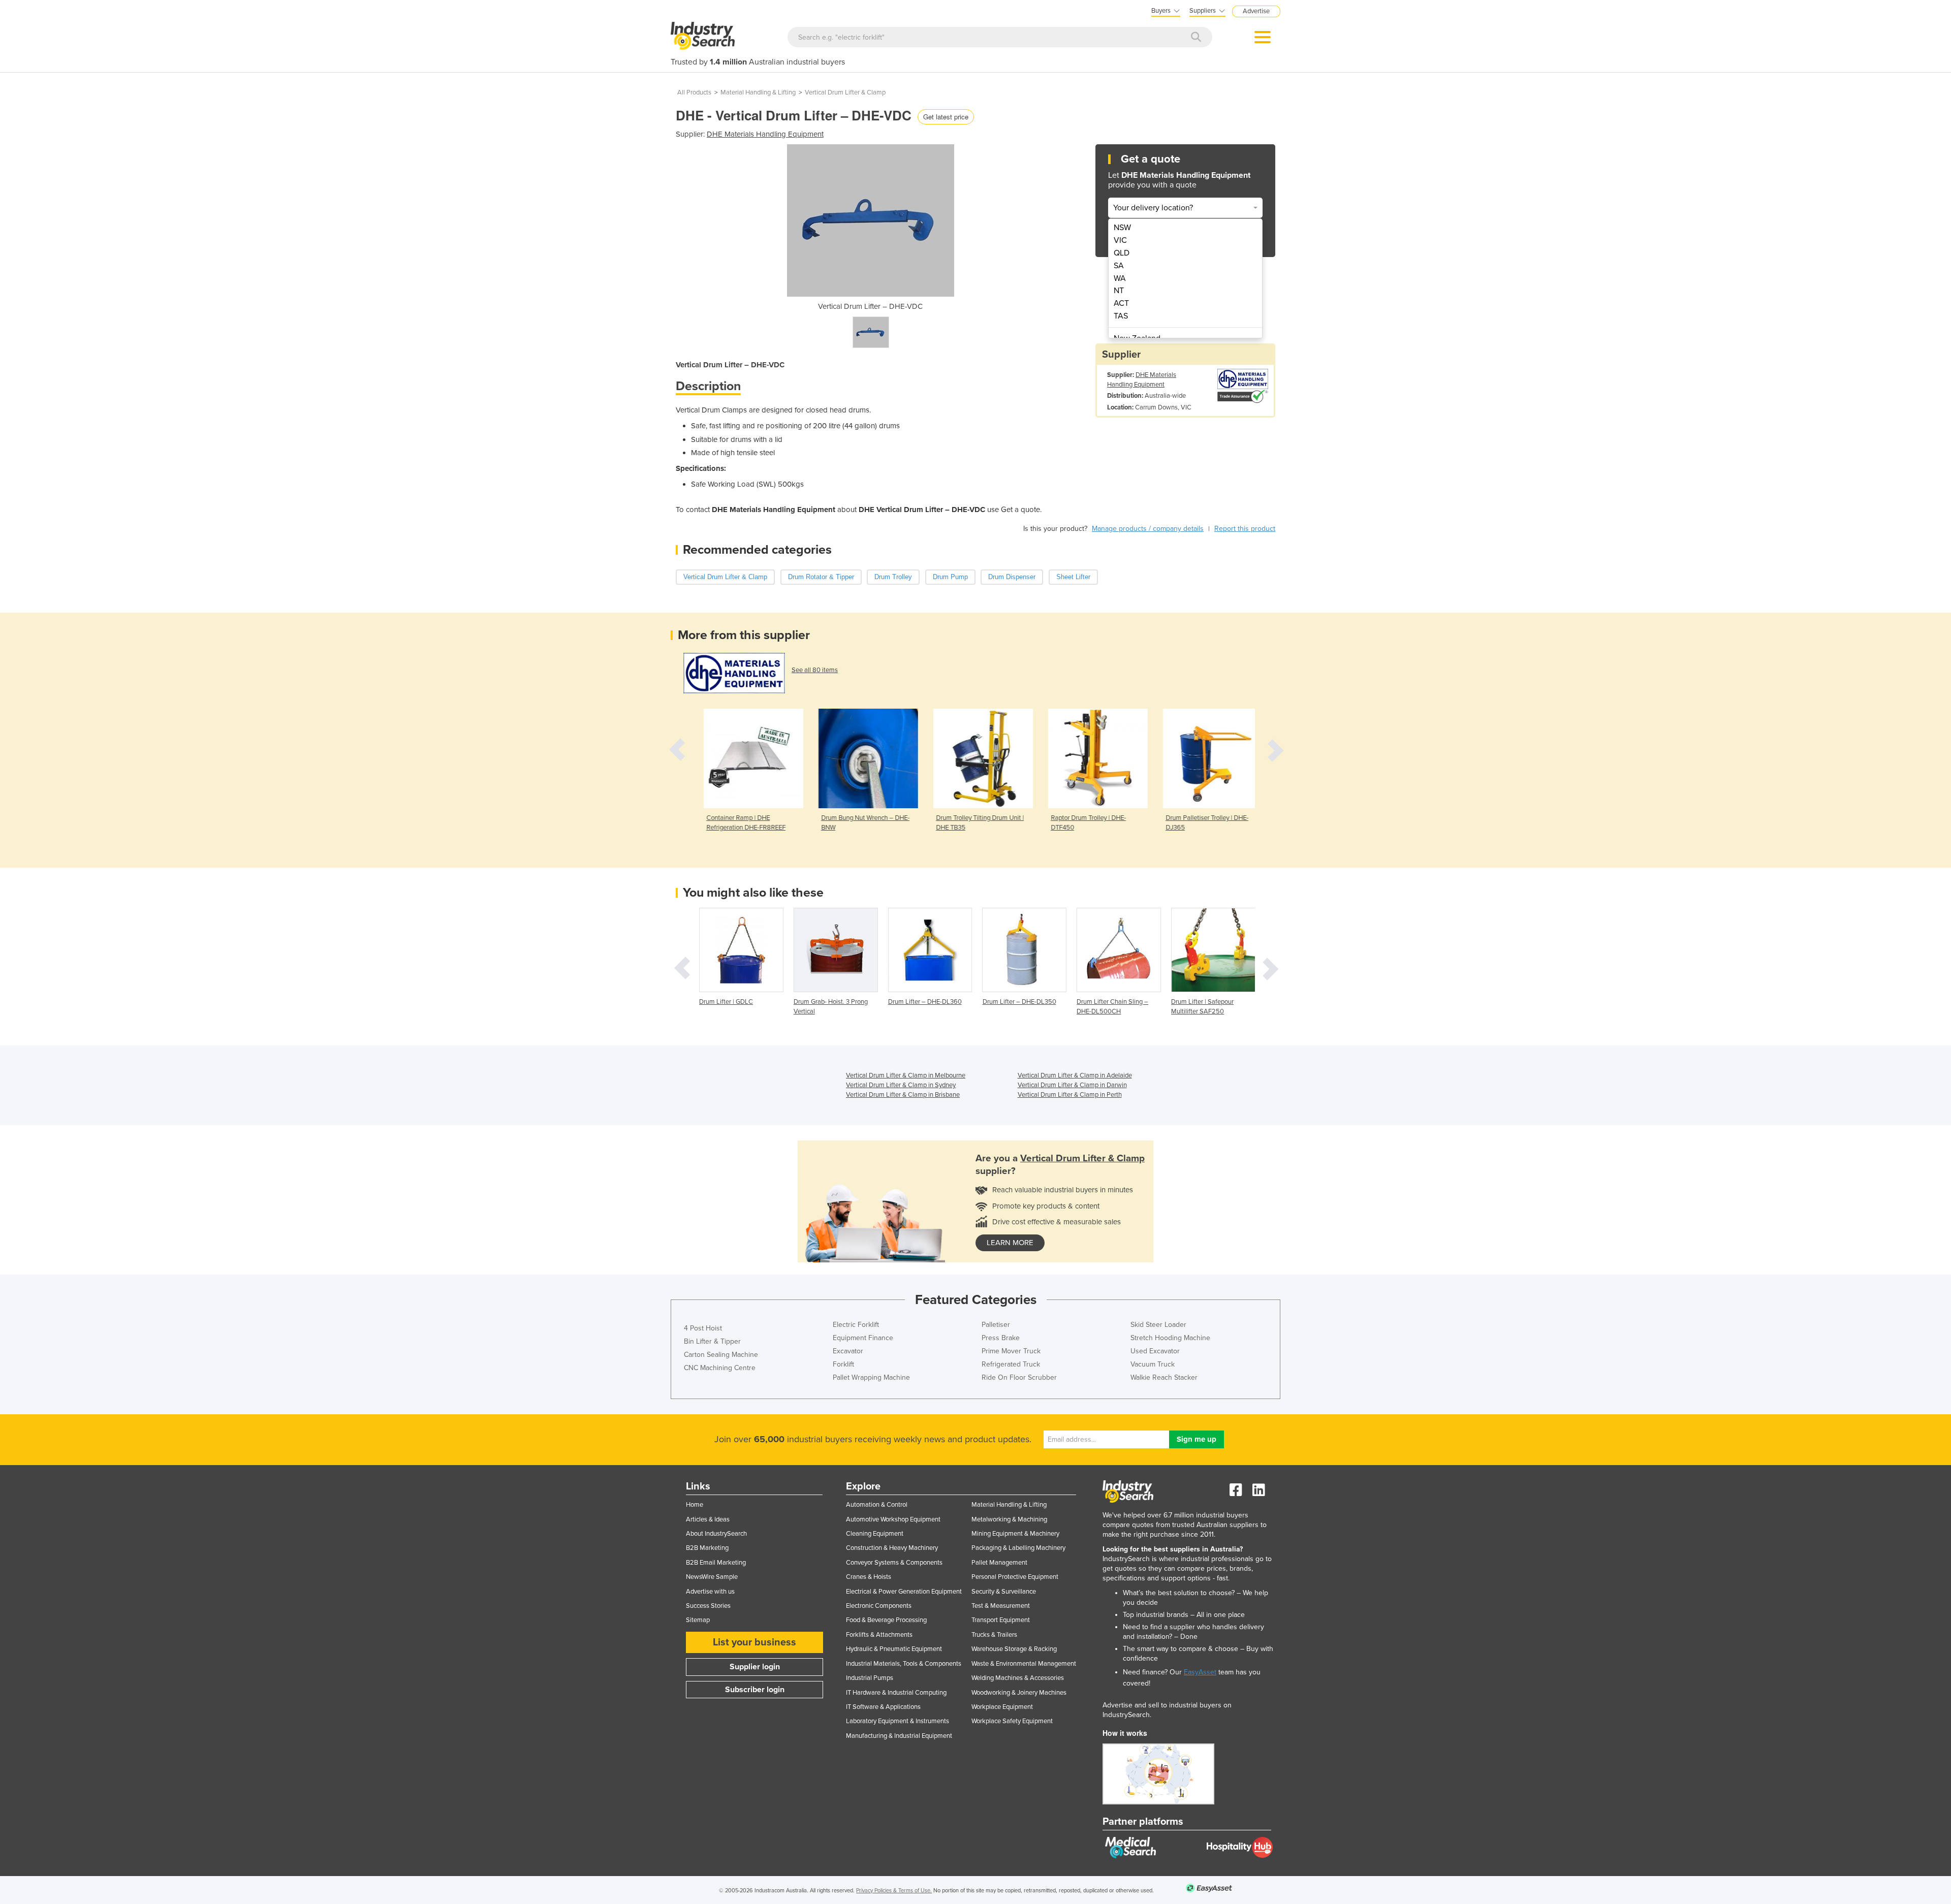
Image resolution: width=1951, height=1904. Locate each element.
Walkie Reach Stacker (1164, 1377)
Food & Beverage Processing (886, 1620)
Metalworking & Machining (1009, 1519)
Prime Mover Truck (1011, 1351)
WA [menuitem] (1120, 278)
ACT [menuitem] (1121, 303)
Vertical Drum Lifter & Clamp (845, 92)
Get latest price (946, 117)
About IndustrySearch (716, 1534)
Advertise (1256, 11)
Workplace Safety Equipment (1012, 1721)
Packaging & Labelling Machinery (1018, 1548)
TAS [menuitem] (1121, 316)
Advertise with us (710, 1592)
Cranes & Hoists (869, 1577)
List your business (754, 1642)
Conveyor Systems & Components (894, 1563)
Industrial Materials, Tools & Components (904, 1664)
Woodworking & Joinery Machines (1019, 1693)
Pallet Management (999, 1563)
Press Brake (1001, 1338)
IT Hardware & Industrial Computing (896, 1693)
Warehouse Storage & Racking (1014, 1649)
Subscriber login (755, 1690)
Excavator (848, 1351)
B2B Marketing (707, 1548)
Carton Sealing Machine (721, 1355)
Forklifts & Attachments (879, 1635)
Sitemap (698, 1620)
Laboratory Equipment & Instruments (898, 1721)
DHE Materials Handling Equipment (765, 134)
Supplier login (755, 1667)
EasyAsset (1200, 1672)
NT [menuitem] (1119, 291)
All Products (694, 92)
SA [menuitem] (1119, 266)
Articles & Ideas (708, 1519)
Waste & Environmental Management (1024, 1664)
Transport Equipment (1001, 1620)
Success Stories (708, 1606)
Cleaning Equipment (875, 1534)
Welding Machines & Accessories (1018, 1678)
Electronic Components (879, 1606)
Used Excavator (1155, 1351)
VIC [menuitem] (1120, 240)
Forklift (843, 1364)
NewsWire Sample (712, 1577)
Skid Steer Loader (1158, 1325)
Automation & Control (877, 1505)
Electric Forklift (856, 1325)
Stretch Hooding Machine (1170, 1338)
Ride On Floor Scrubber (1019, 1377)
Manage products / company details (1148, 529)
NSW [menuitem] (1122, 228)
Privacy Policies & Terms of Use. (894, 1891)
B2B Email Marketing (716, 1563)
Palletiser (996, 1325)
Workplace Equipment (1002, 1707)
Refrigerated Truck (1011, 1364)
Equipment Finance (863, 1338)
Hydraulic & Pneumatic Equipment (894, 1649)
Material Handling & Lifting (758, 92)
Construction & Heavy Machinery (892, 1548)
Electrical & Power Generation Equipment (904, 1592)
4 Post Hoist (703, 1328)
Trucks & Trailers (994, 1635)
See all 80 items (815, 670)
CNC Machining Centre (720, 1368)
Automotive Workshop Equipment (893, 1519)
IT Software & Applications (883, 1707)
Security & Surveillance (1004, 1592)
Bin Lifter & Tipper (712, 1341)
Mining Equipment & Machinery (1015, 1534)
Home (695, 1505)
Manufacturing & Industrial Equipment (899, 1736)
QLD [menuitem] (1122, 253)
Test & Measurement (1001, 1606)
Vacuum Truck (1153, 1364)
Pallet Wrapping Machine (871, 1377)
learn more (1010, 1243)
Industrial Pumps (870, 1678)
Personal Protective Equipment (1015, 1577)
